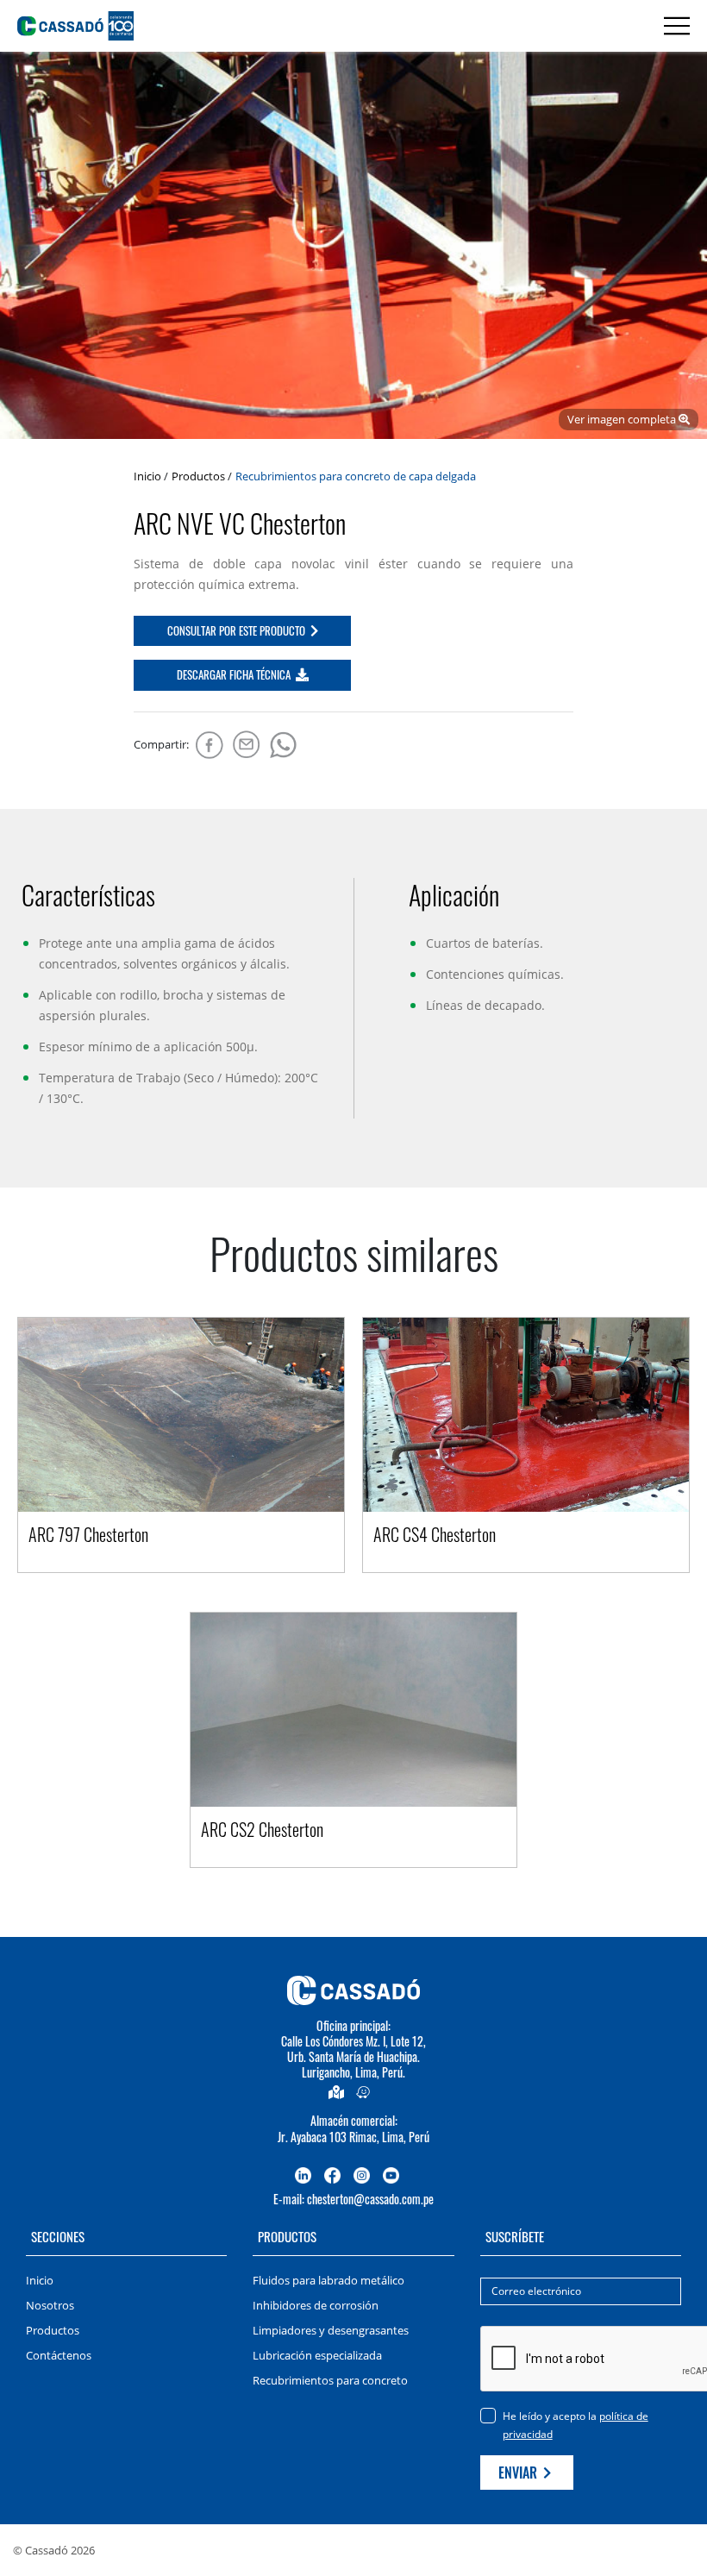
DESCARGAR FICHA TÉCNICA (235, 674)
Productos (198, 476)
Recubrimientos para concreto (330, 2380)
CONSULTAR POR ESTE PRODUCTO (238, 630)
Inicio (147, 476)
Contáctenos (59, 2355)
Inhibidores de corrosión (316, 2305)
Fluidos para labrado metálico (328, 2280)
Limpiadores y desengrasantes (331, 2330)
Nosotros (50, 2305)
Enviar (519, 2473)
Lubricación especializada (317, 2355)
